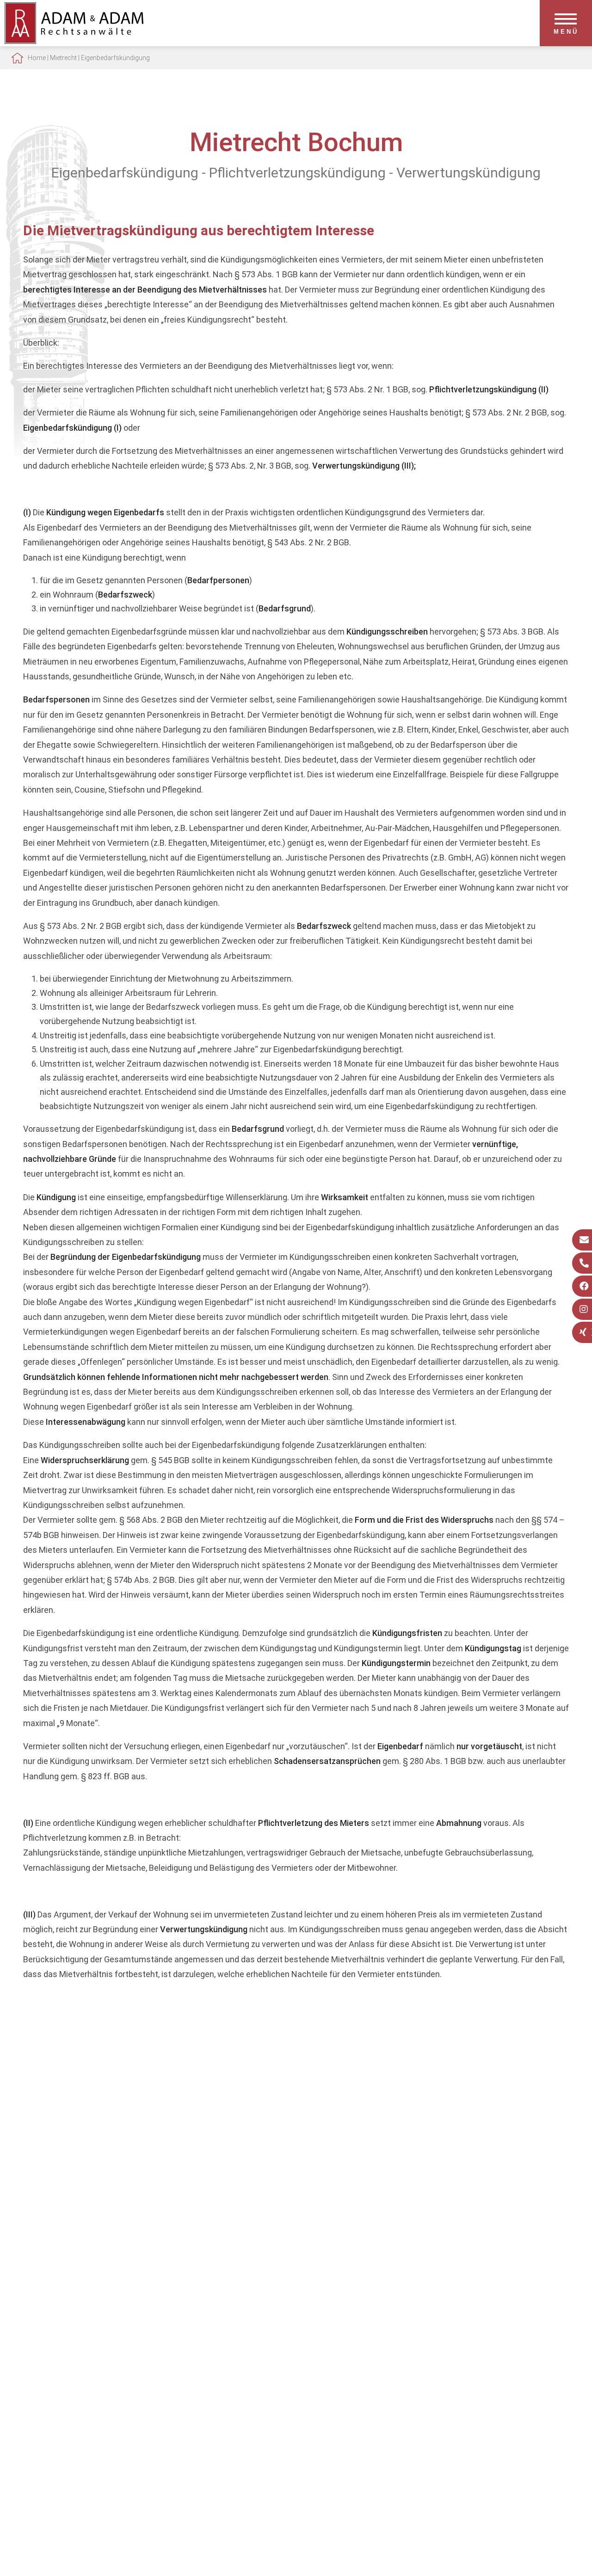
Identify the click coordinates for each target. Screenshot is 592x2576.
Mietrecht (63, 58)
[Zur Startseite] (74, 41)
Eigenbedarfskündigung (115, 58)
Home (37, 58)
